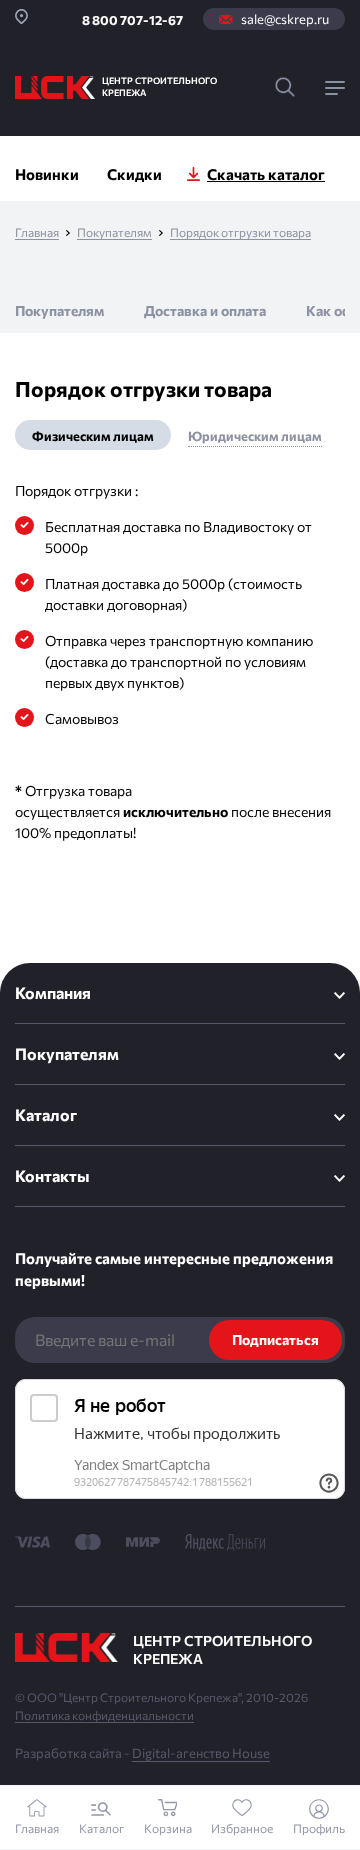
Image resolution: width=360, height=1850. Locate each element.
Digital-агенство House (201, 1753)
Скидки (134, 174)
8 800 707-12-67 (132, 20)
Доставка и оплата (205, 310)
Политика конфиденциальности (104, 1715)
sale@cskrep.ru (285, 19)
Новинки (47, 174)
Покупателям (114, 232)
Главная (37, 232)
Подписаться (275, 1339)
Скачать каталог (266, 174)
